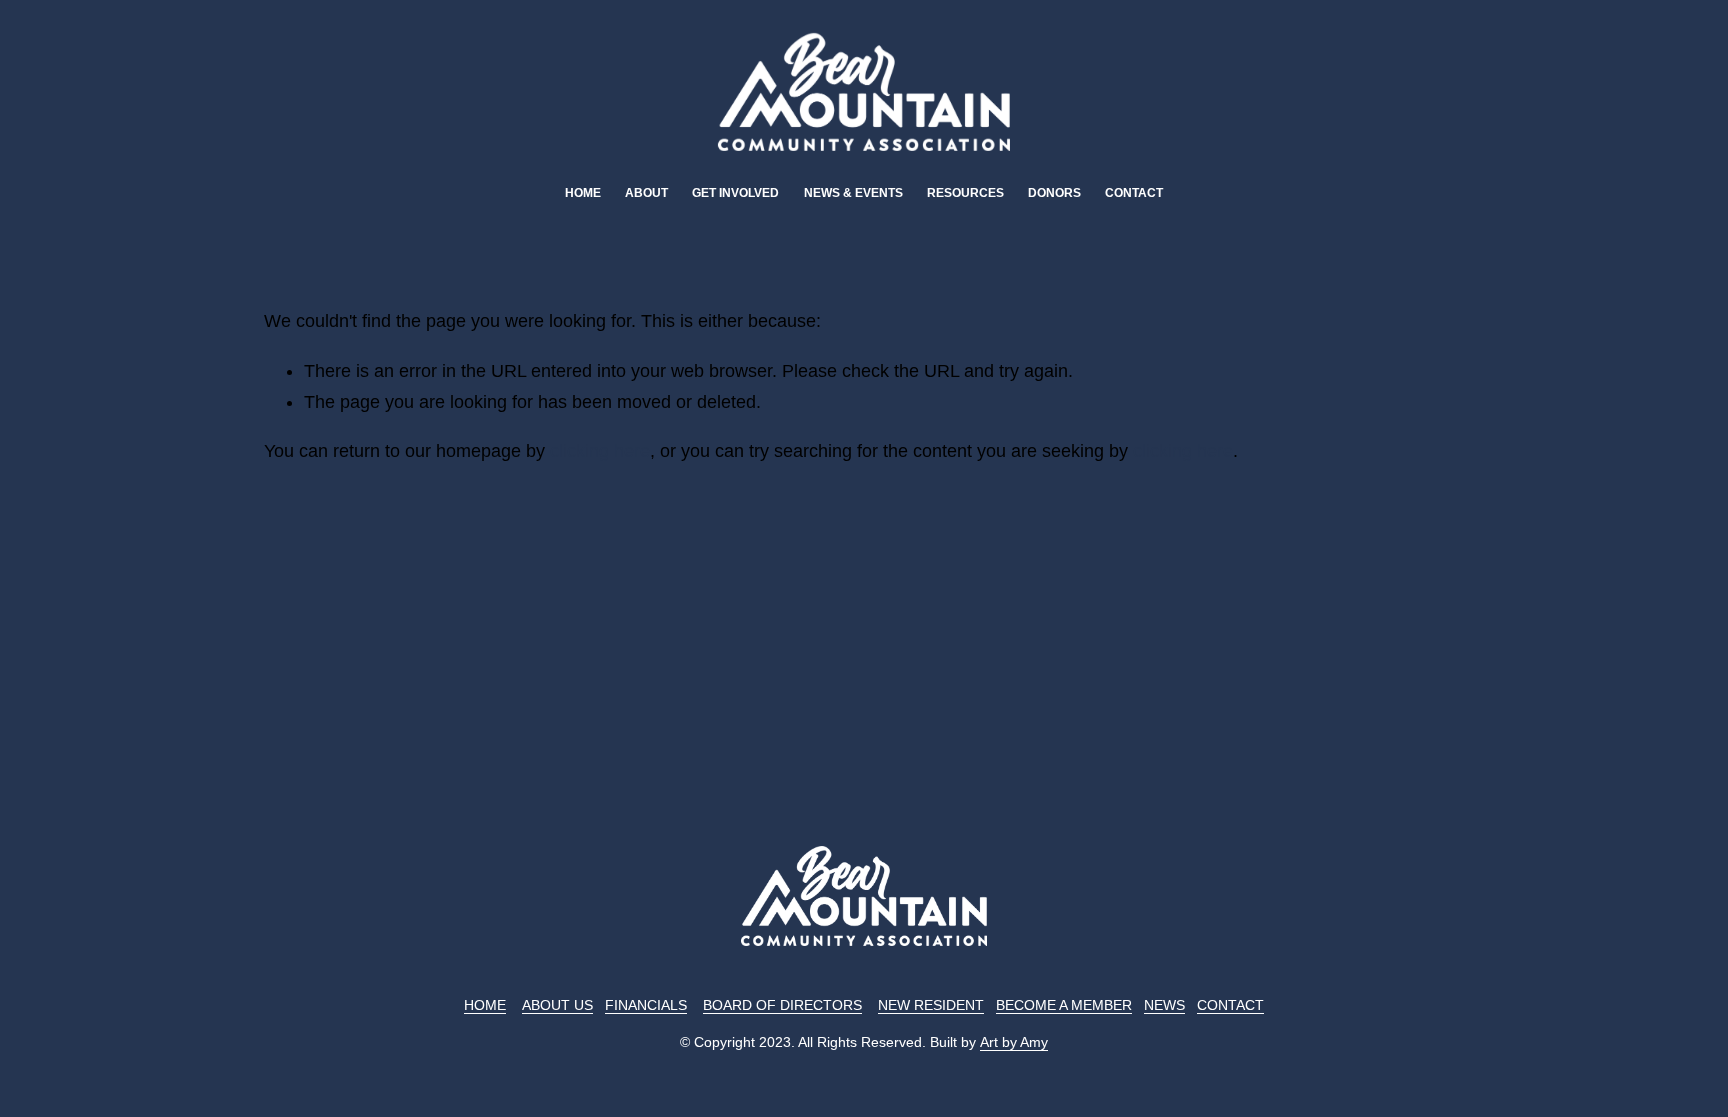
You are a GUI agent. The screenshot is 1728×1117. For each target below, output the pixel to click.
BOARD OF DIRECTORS (782, 1005)
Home (583, 193)
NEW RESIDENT (931, 1005)
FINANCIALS (646, 1005)
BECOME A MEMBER (1064, 1005)
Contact (1134, 193)
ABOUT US (557, 1005)
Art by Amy (1014, 1042)
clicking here (600, 451)
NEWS (1164, 1005)
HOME (485, 1005)
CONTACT (1230, 1005)
